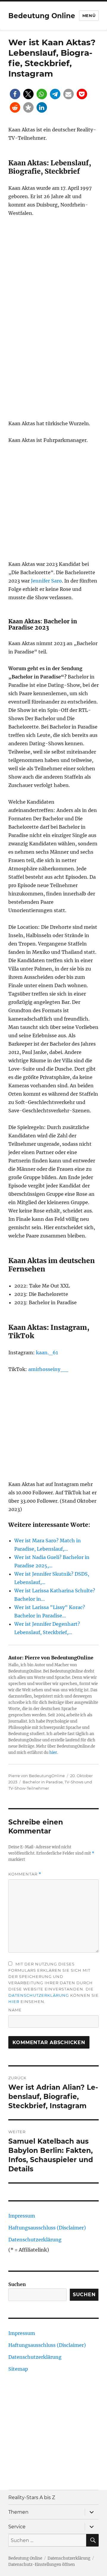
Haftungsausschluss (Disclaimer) (47, 2228)
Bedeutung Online (42, 16)
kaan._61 (47, 1353)
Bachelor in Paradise (43, 1782)
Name (15, 2010)
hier (53, 1753)
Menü (89, 15)
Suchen (17, 2284)
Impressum (22, 2216)
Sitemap (18, 2369)
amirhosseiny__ (48, 1369)
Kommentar (25, 1874)
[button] (15, 94)
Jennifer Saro (46, 581)
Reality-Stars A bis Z (32, 2497)
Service (17, 2527)
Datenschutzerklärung (39, 1995)
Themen (18, 2512)
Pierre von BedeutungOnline (37, 1776)
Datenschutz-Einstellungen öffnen (42, 2565)
